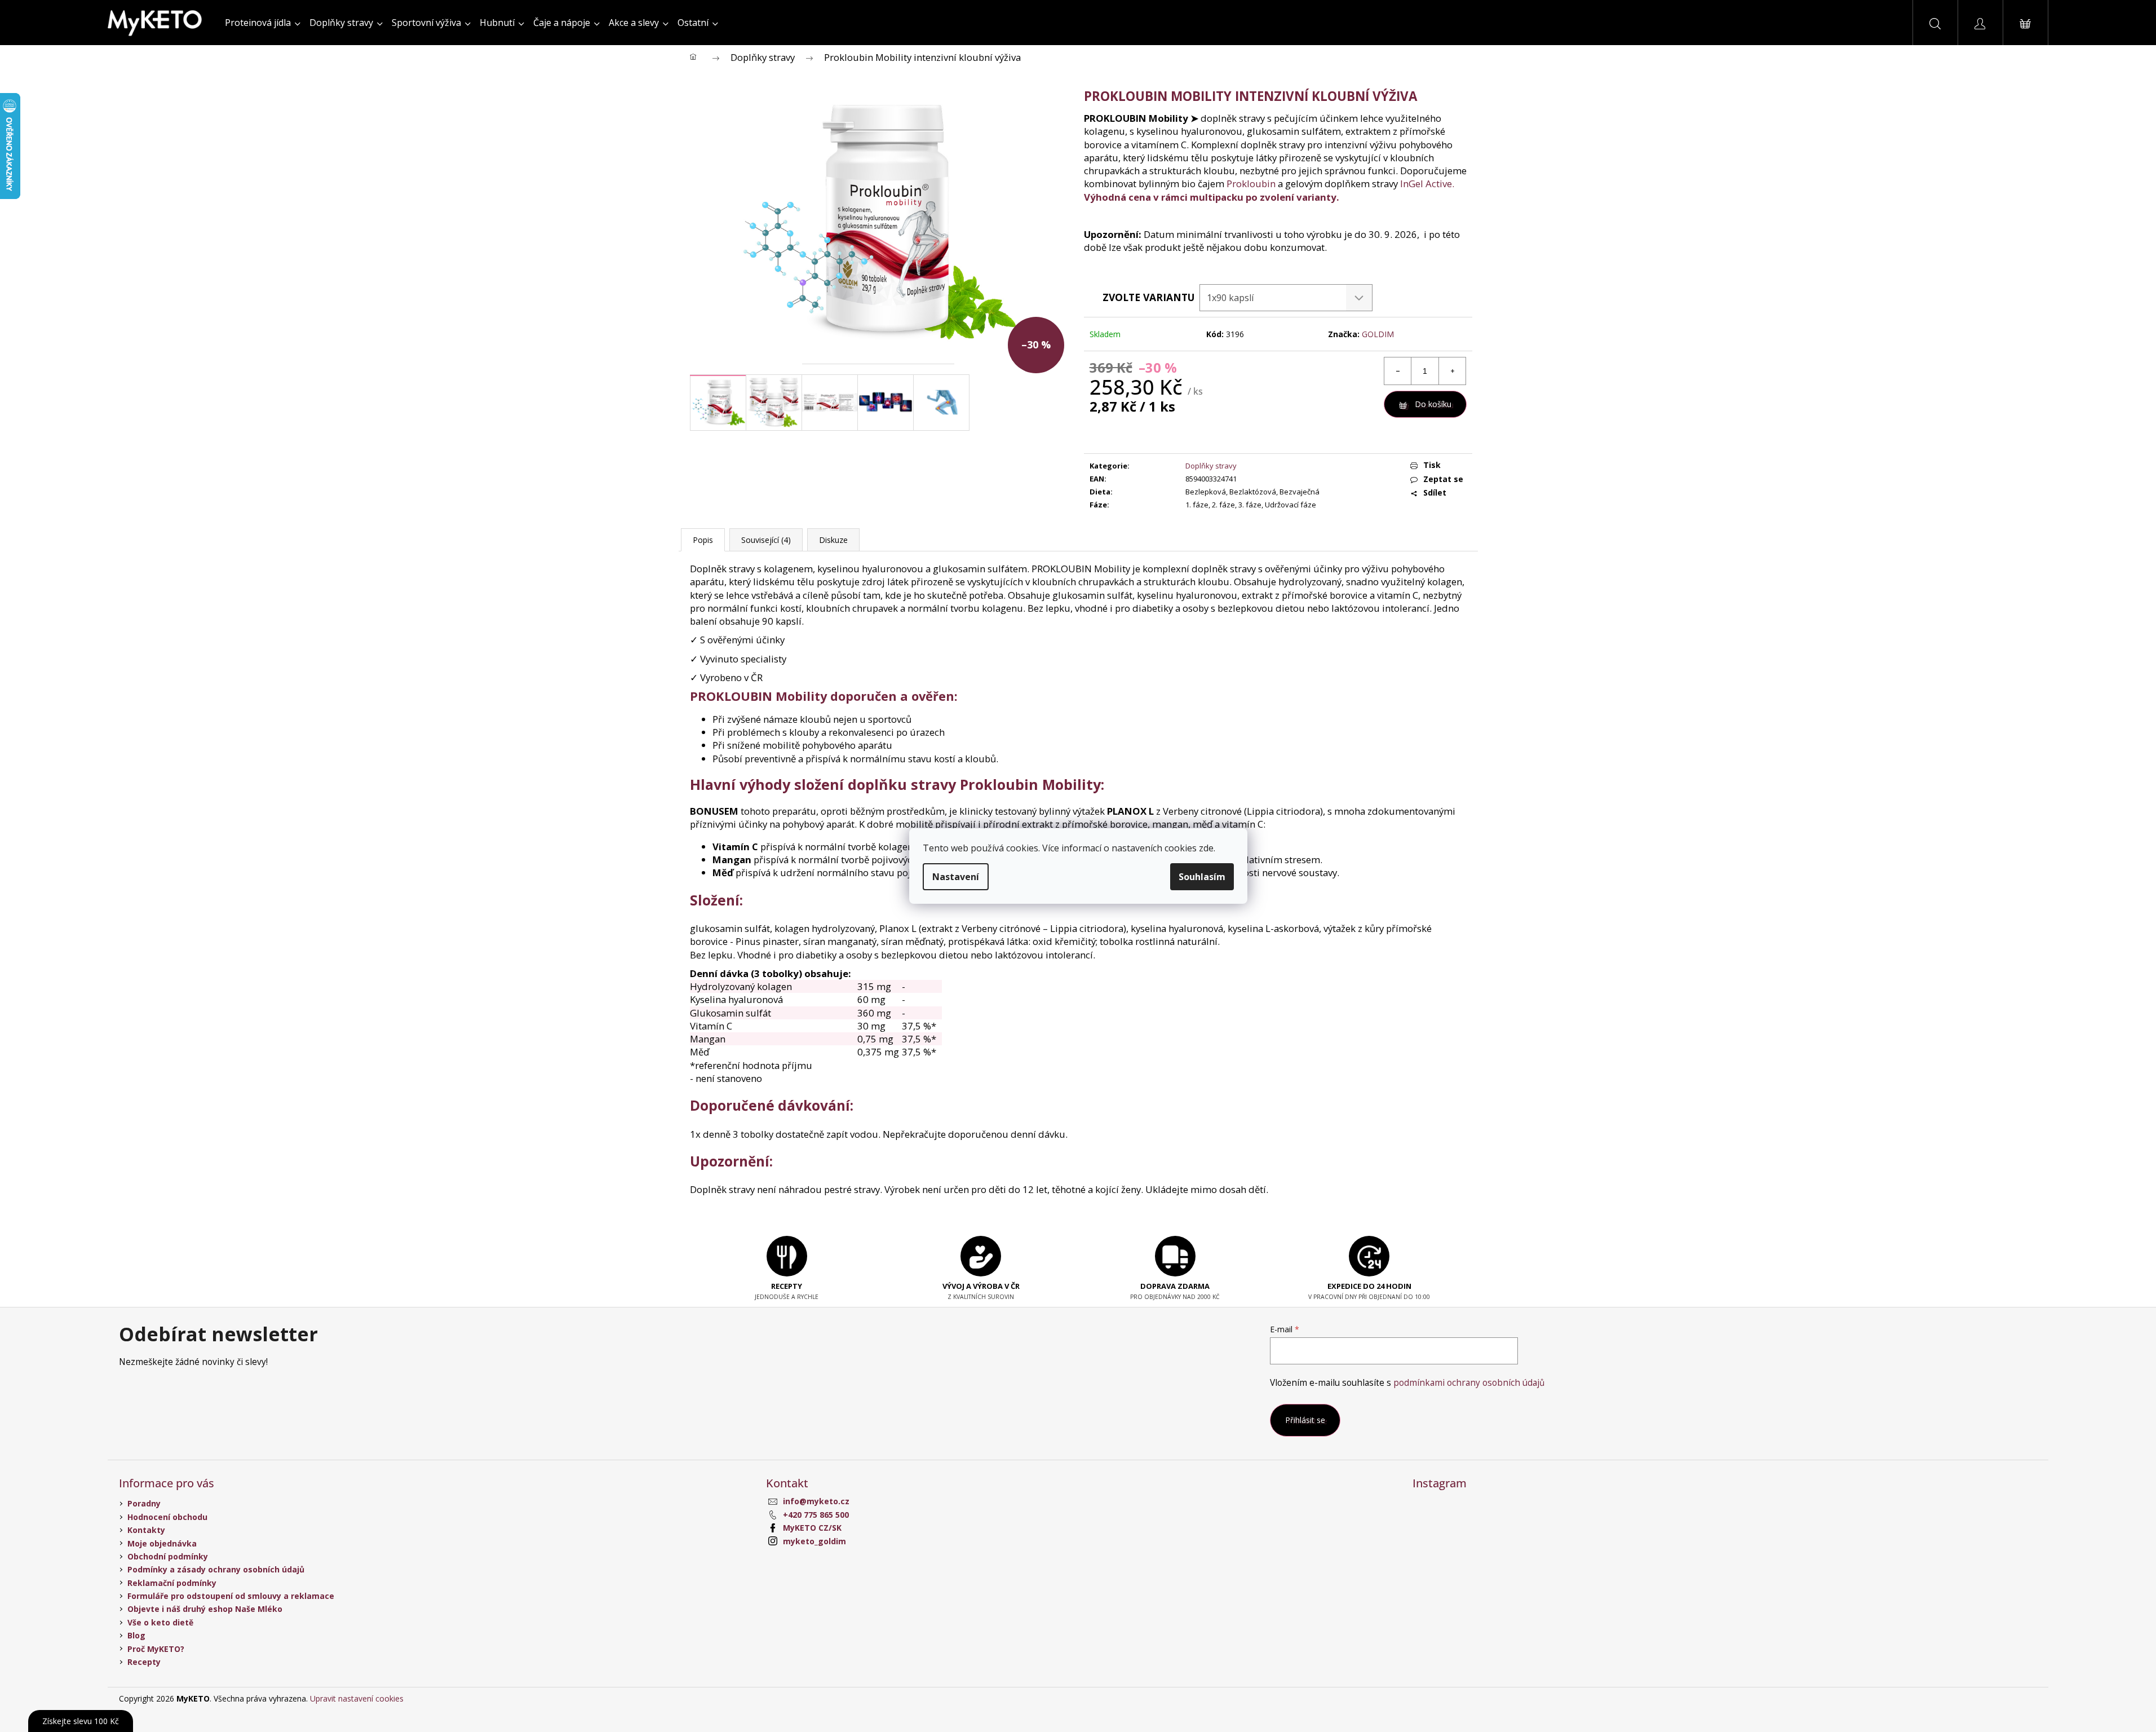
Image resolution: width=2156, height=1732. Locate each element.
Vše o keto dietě (160, 1622)
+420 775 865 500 (816, 1515)
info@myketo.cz (816, 1501)
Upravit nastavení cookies (357, 1698)
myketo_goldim (814, 1541)
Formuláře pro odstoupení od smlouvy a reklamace (231, 1596)
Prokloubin (1251, 184)
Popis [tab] (703, 540)
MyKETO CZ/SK (812, 1528)
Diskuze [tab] (833, 540)
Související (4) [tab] (766, 540)
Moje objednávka (162, 1543)
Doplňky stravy (1211, 466)
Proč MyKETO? (156, 1649)
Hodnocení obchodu (167, 1517)
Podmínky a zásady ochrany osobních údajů (216, 1569)
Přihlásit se (1305, 1420)
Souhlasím (1202, 877)
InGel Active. (1427, 184)
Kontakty (146, 1530)
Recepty (144, 1662)
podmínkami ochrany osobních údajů (1469, 1383)
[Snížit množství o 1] (1398, 371)
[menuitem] (263, 23)
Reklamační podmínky (172, 1583)
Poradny (144, 1503)
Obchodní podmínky (168, 1556)
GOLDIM (1378, 334)
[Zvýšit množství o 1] (1452, 371)
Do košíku (1433, 404)
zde (1206, 848)
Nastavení (956, 877)
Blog (136, 1635)
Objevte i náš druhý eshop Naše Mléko (205, 1609)
